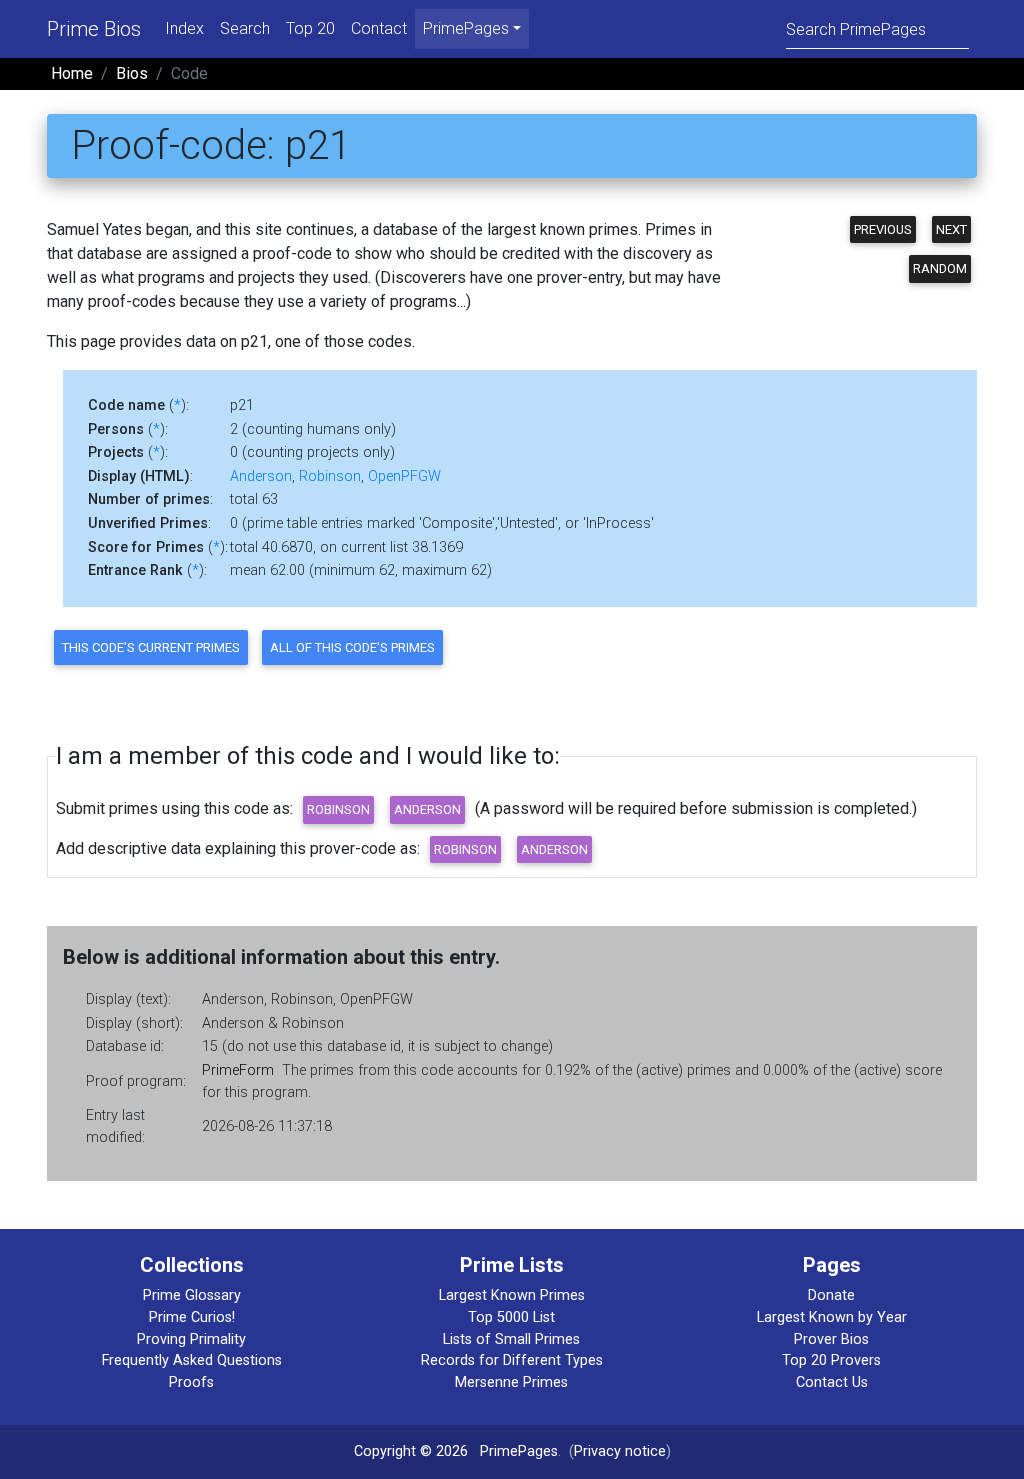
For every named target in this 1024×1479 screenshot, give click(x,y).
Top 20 (310, 28)
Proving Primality (191, 1339)
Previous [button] (883, 229)
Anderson (261, 476)
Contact (379, 28)
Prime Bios (94, 29)
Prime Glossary (192, 1295)
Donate (831, 1295)
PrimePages (519, 1451)
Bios (132, 73)
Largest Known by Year (832, 1317)
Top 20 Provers (831, 1360)
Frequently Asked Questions (192, 1360)
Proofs (191, 1382)
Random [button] (940, 268)
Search (245, 28)
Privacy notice (620, 1451)
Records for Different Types (512, 1360)
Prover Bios (831, 1339)
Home (72, 73)
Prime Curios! (192, 1317)
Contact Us (832, 1382)
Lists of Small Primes (511, 1339)
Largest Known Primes (512, 1295)
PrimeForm (238, 1070)
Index (184, 28)
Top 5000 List (511, 1317)
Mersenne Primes (511, 1382)
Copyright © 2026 (411, 1451)
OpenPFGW (404, 476)
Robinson (330, 476)
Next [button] (951, 229)
